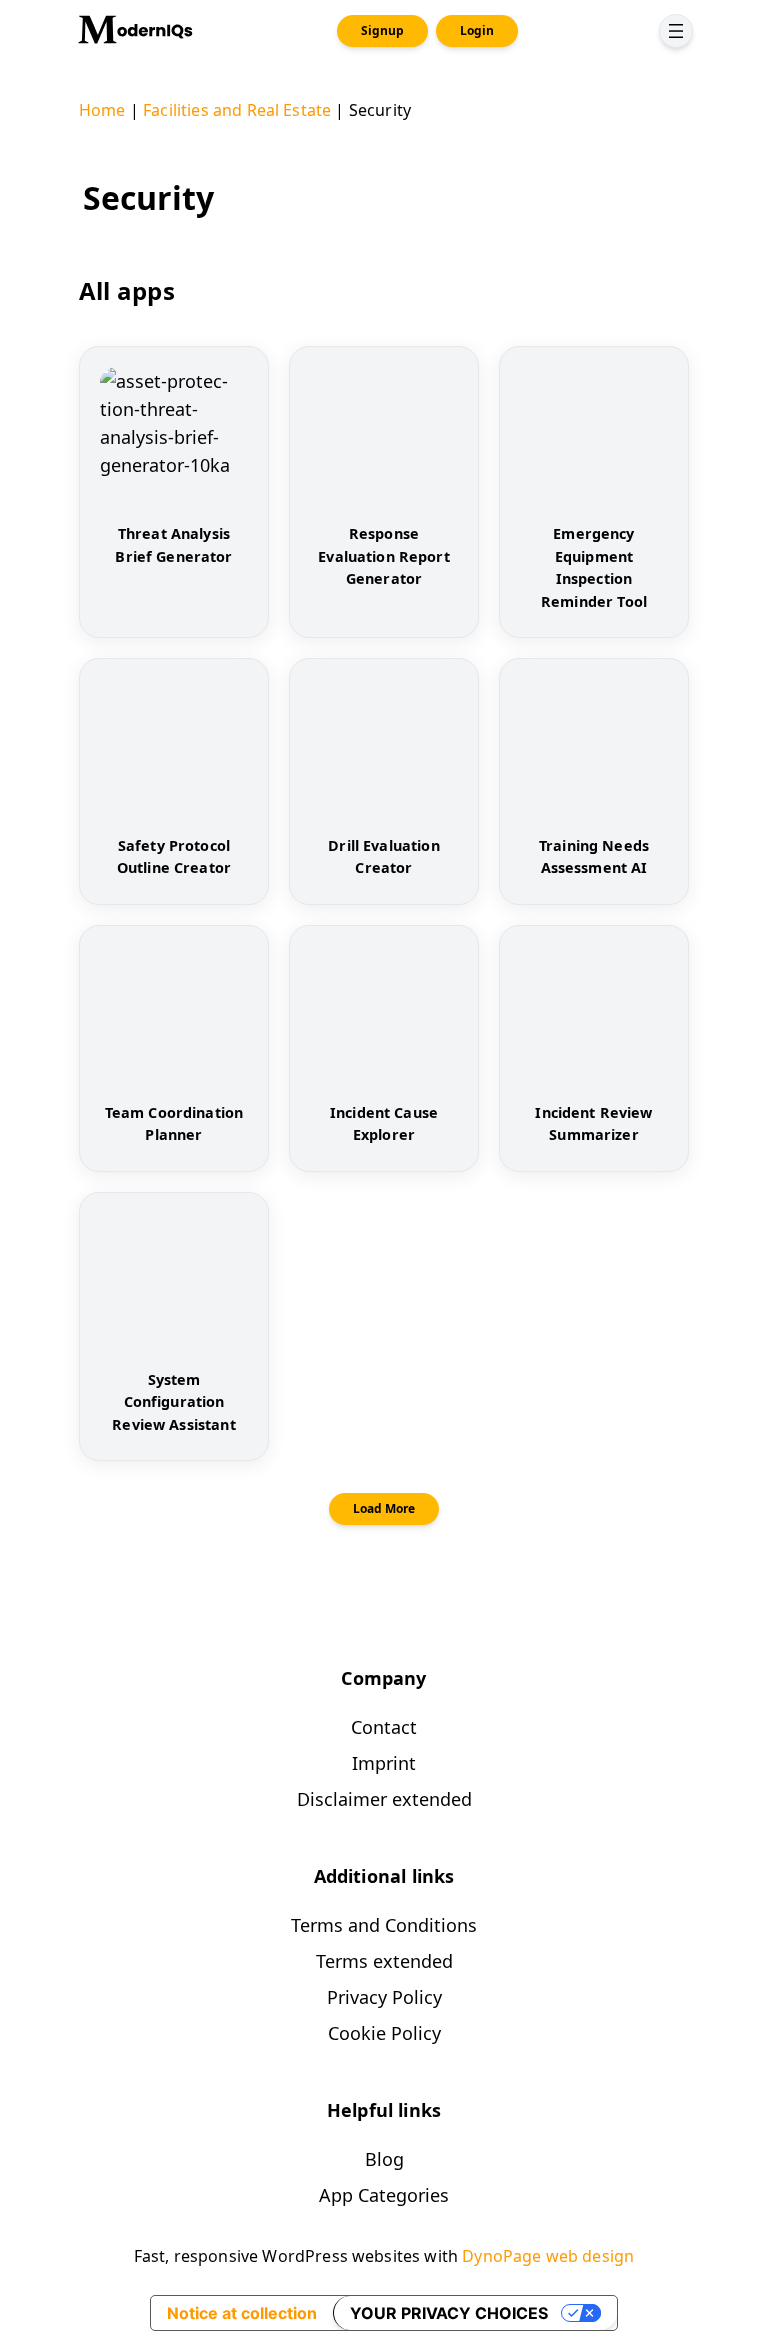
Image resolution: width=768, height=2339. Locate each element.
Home (102, 110)
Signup (382, 30)
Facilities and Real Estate (237, 110)
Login (477, 30)
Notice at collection (242, 2313)
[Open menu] (676, 31)
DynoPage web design (548, 2256)
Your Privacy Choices (449, 2313)
